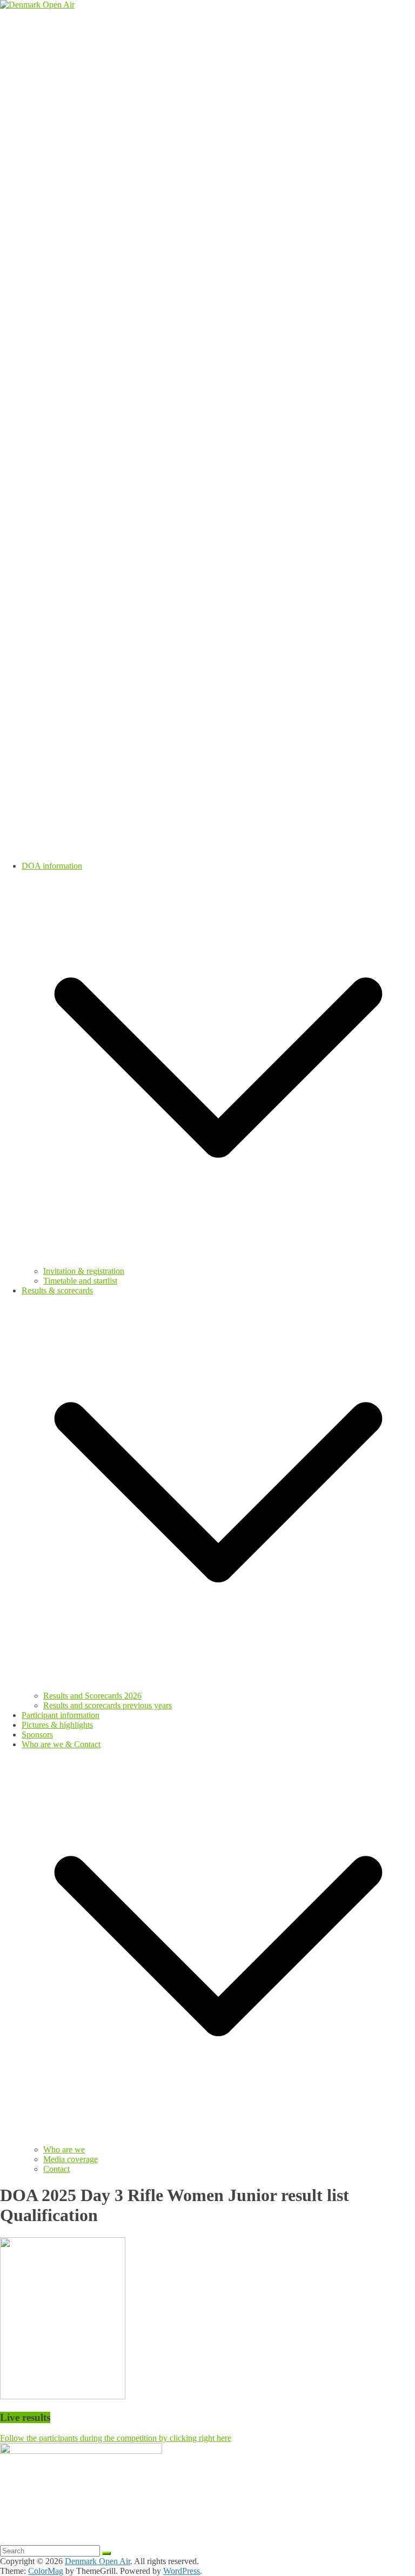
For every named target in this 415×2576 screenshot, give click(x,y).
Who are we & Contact (61, 1744)
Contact (56, 2169)
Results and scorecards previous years (108, 1705)
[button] (218, 1261)
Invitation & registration (84, 1271)
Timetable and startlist (80, 1281)
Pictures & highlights (57, 1725)
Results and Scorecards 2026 (92, 1696)
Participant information (61, 1715)
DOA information (52, 866)
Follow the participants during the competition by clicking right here (116, 2438)
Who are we (64, 2149)
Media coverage (71, 2159)
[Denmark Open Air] (37, 5)
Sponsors (37, 1735)
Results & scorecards (57, 1290)
